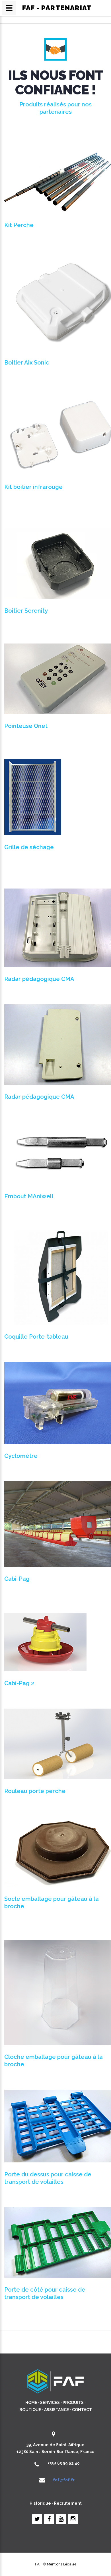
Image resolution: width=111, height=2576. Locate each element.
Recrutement (68, 2503)
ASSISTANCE (57, 2410)
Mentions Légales (62, 2564)
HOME (31, 2403)
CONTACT (82, 2410)
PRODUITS (73, 2403)
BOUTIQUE (30, 2410)
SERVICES (50, 2403)
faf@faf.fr (64, 2480)
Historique (40, 2503)
